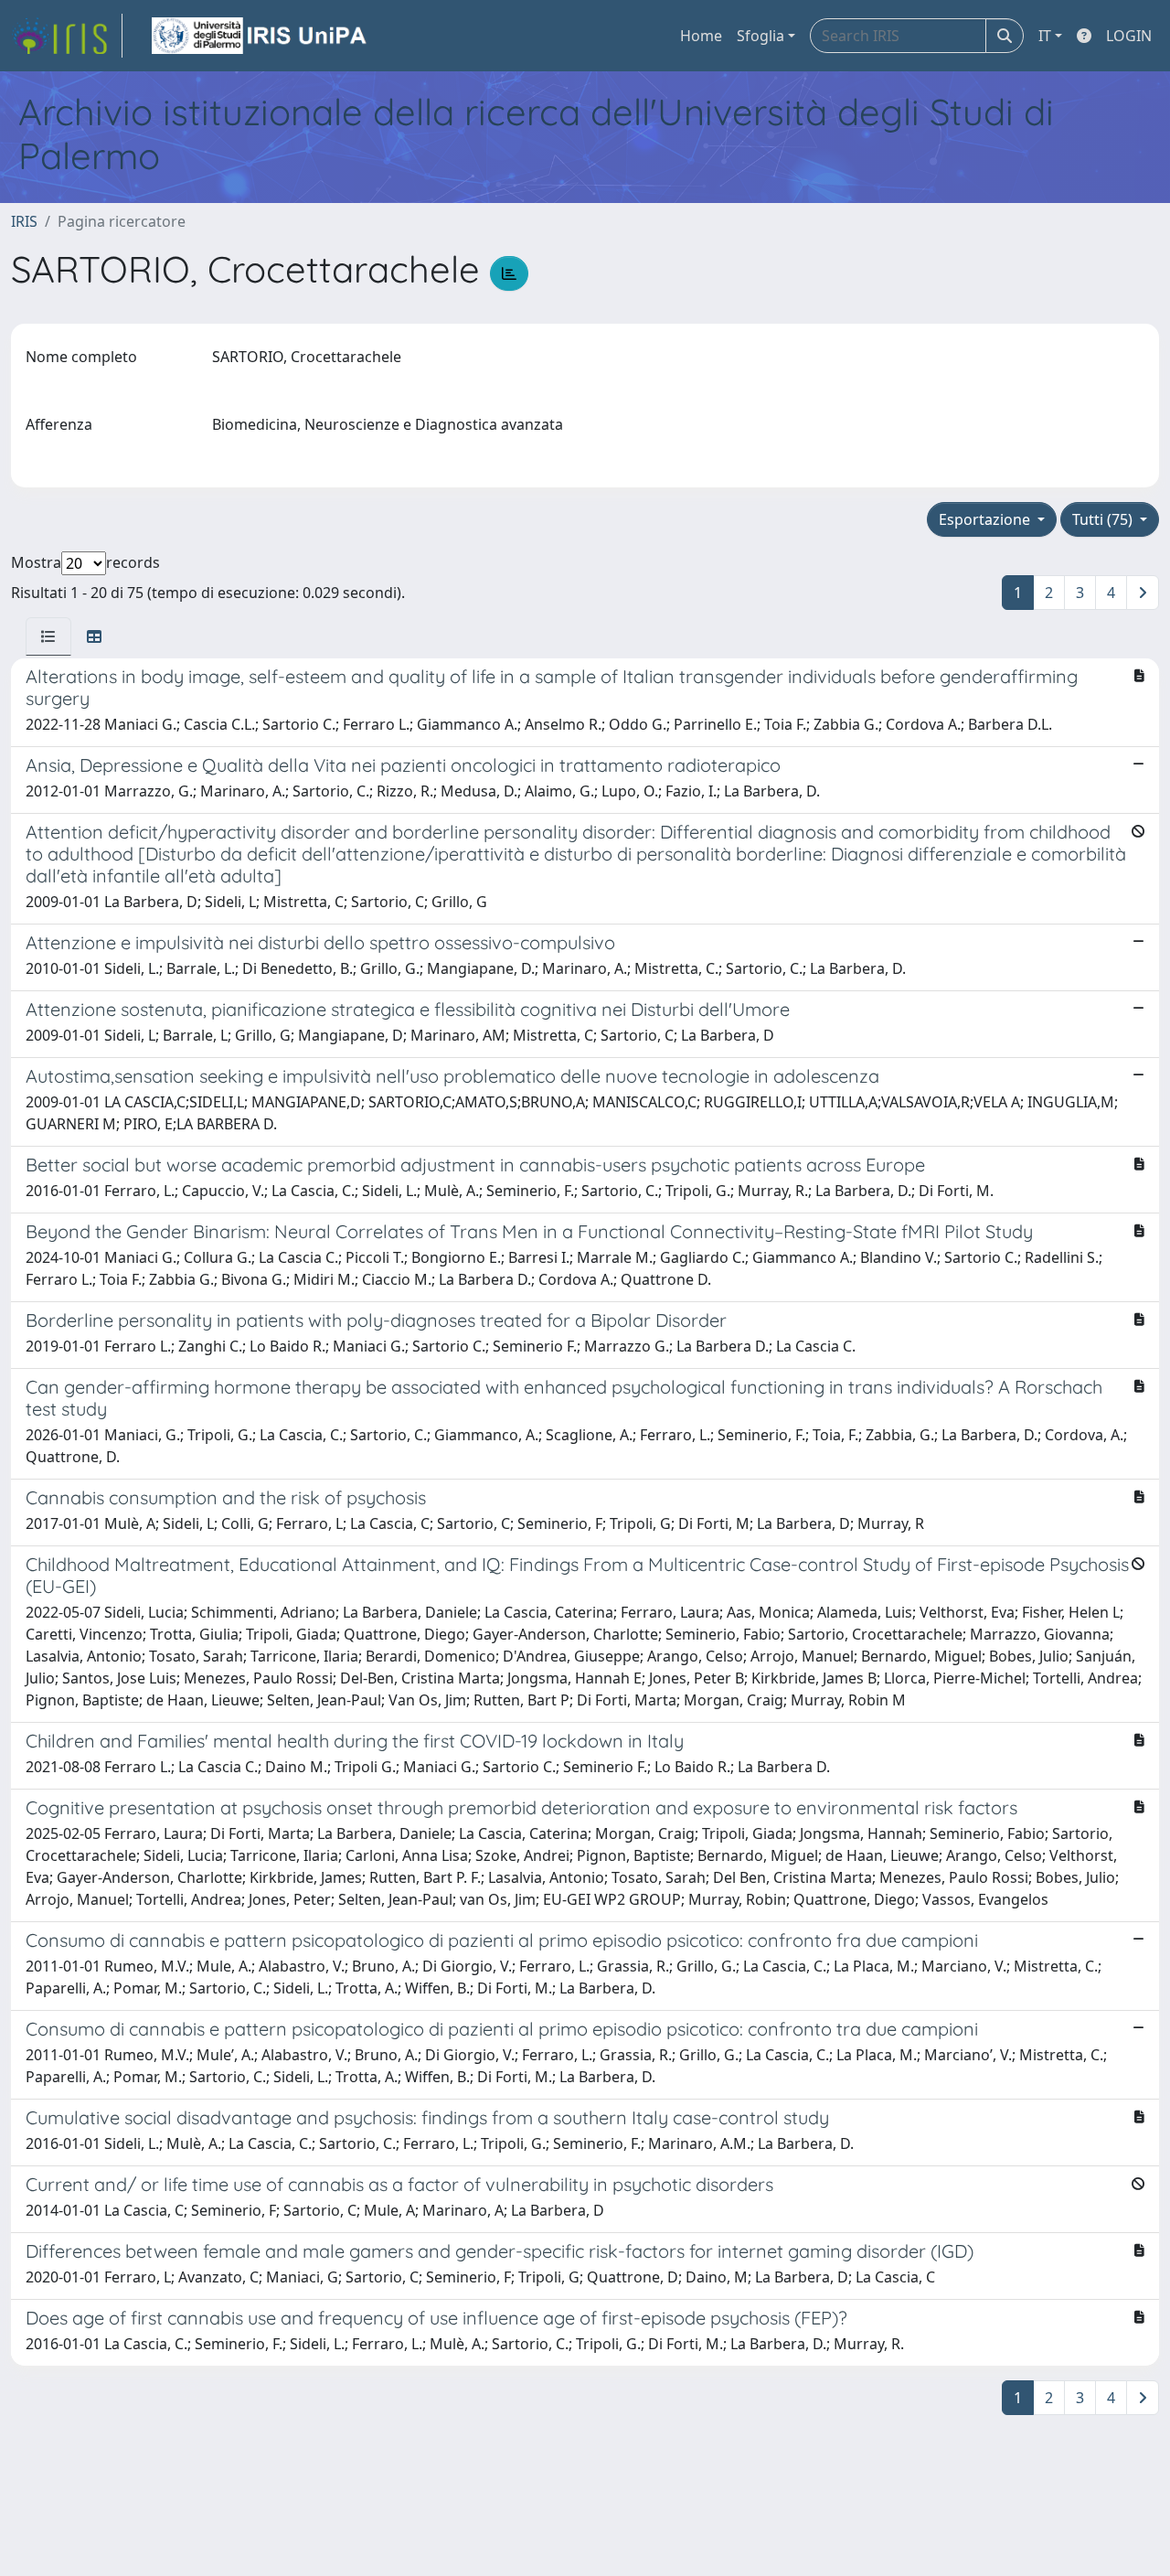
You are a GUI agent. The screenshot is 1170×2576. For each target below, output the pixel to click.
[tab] (48, 636)
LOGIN (1129, 36)
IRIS (24, 221)
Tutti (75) (1104, 519)
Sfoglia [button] (760, 36)
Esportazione (986, 519)
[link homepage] (67, 36)
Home (701, 36)
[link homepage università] (261, 36)
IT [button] (1045, 36)
